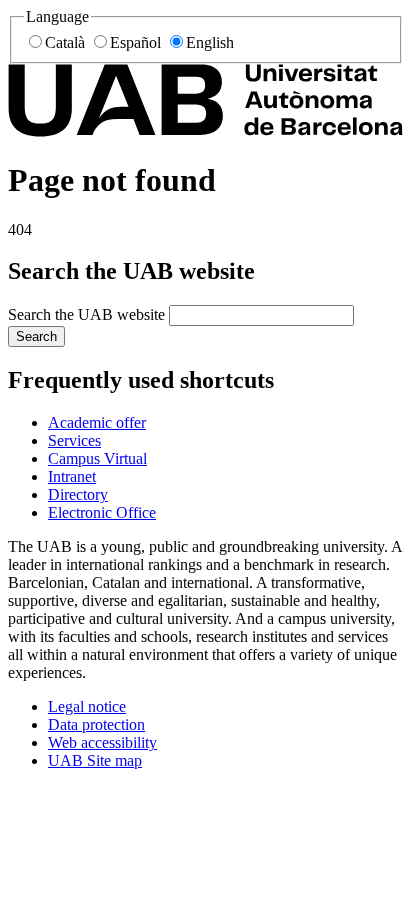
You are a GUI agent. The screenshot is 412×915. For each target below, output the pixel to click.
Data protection (96, 724)
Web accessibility (102, 742)
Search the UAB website (86, 314)
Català (65, 42)
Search (36, 336)
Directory (78, 494)
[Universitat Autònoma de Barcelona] (206, 131)
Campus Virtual (97, 458)
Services (74, 440)
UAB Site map (95, 760)
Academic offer (97, 422)
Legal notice (87, 706)
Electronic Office (102, 512)
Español (135, 42)
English (210, 42)
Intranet (72, 476)
